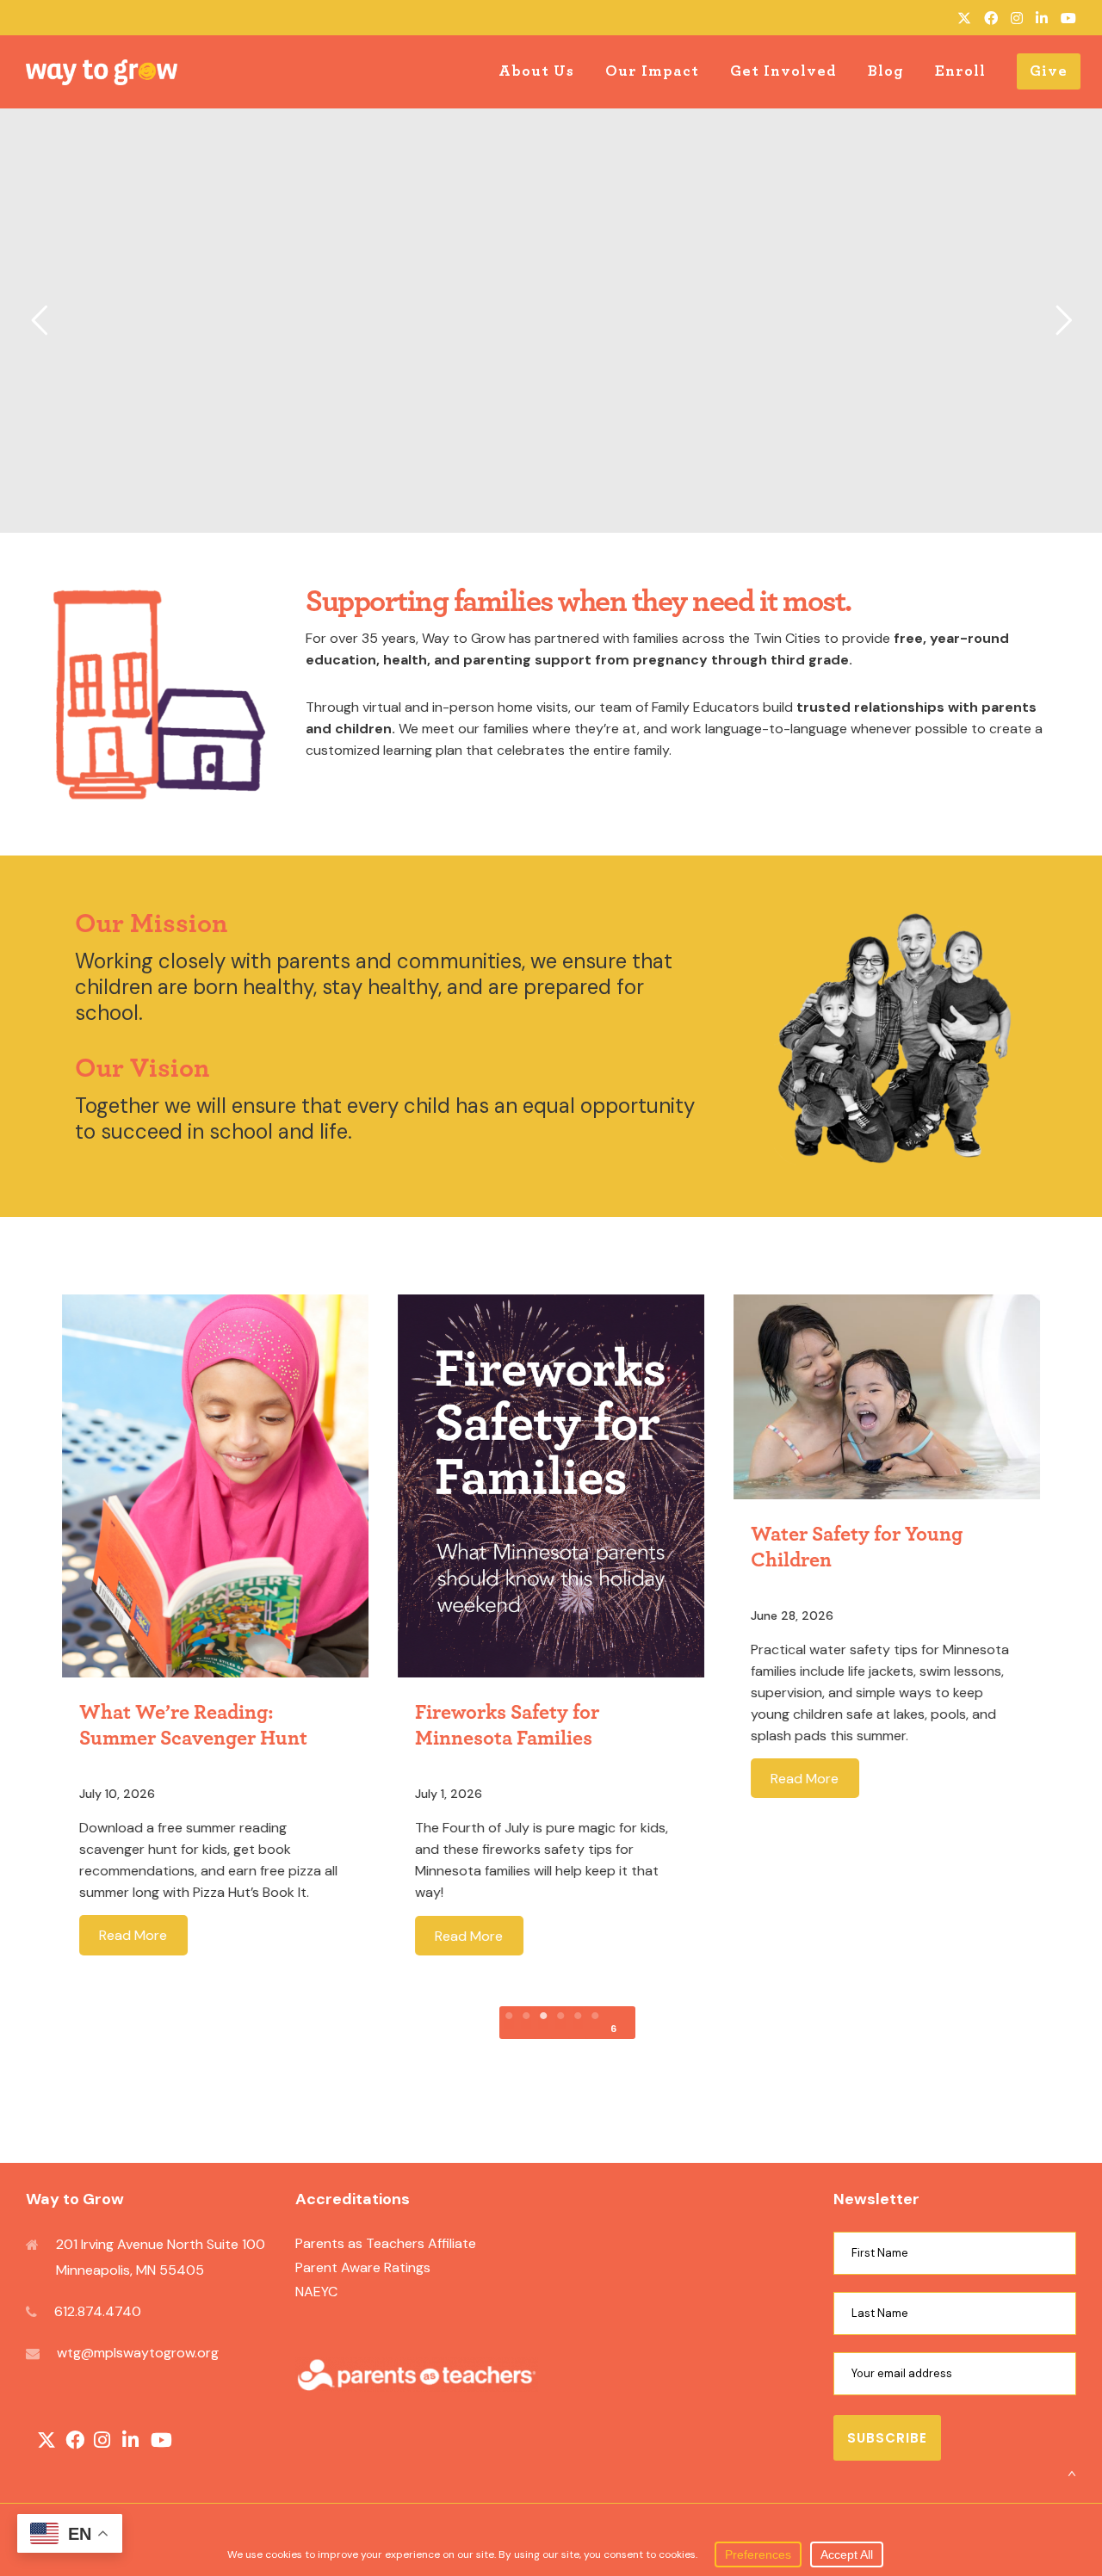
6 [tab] (613, 2029)
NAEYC (316, 2292)
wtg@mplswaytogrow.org (138, 2353)
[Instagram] (1017, 18)
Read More (133, 1935)
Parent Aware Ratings (363, 2267)
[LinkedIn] (1042, 18)
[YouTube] (1068, 18)
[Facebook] (991, 18)
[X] (964, 18)
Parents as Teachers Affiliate (386, 2243)
